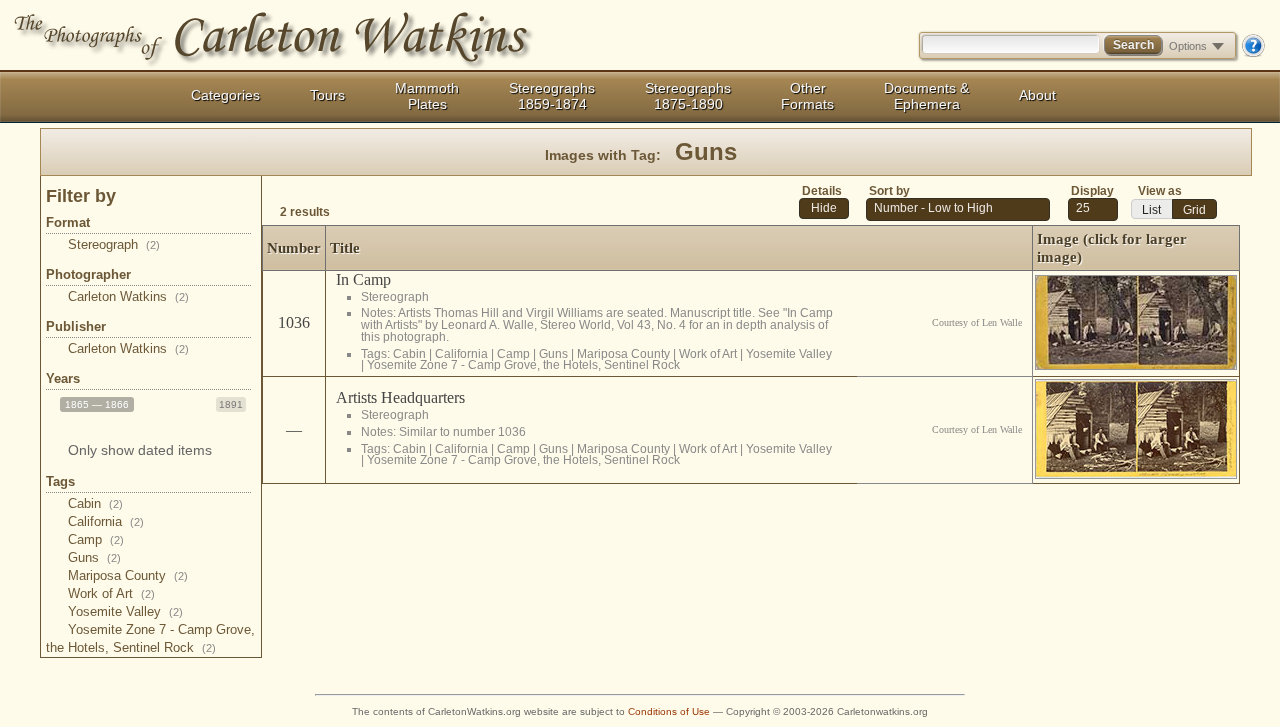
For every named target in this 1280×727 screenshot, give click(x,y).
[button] (824, 208)
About (1037, 95)
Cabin (95, 503)
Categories (225, 95)
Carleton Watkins (128, 296)
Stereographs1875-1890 (688, 96)
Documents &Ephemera (926, 96)
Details (822, 191)
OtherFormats (807, 96)
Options (1188, 46)
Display (1092, 191)
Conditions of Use (669, 711)
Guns (94, 557)
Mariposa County (128, 575)
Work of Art (111, 593)
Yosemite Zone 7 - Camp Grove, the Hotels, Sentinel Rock (523, 364)
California (106, 521)
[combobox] (1093, 209)
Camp (96, 539)
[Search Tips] (1253, 53)
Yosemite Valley (125, 611)
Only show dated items (140, 450)
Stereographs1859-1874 (552, 96)
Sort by (889, 191)
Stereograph (114, 244)
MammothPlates (427, 96)
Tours (327, 95)
